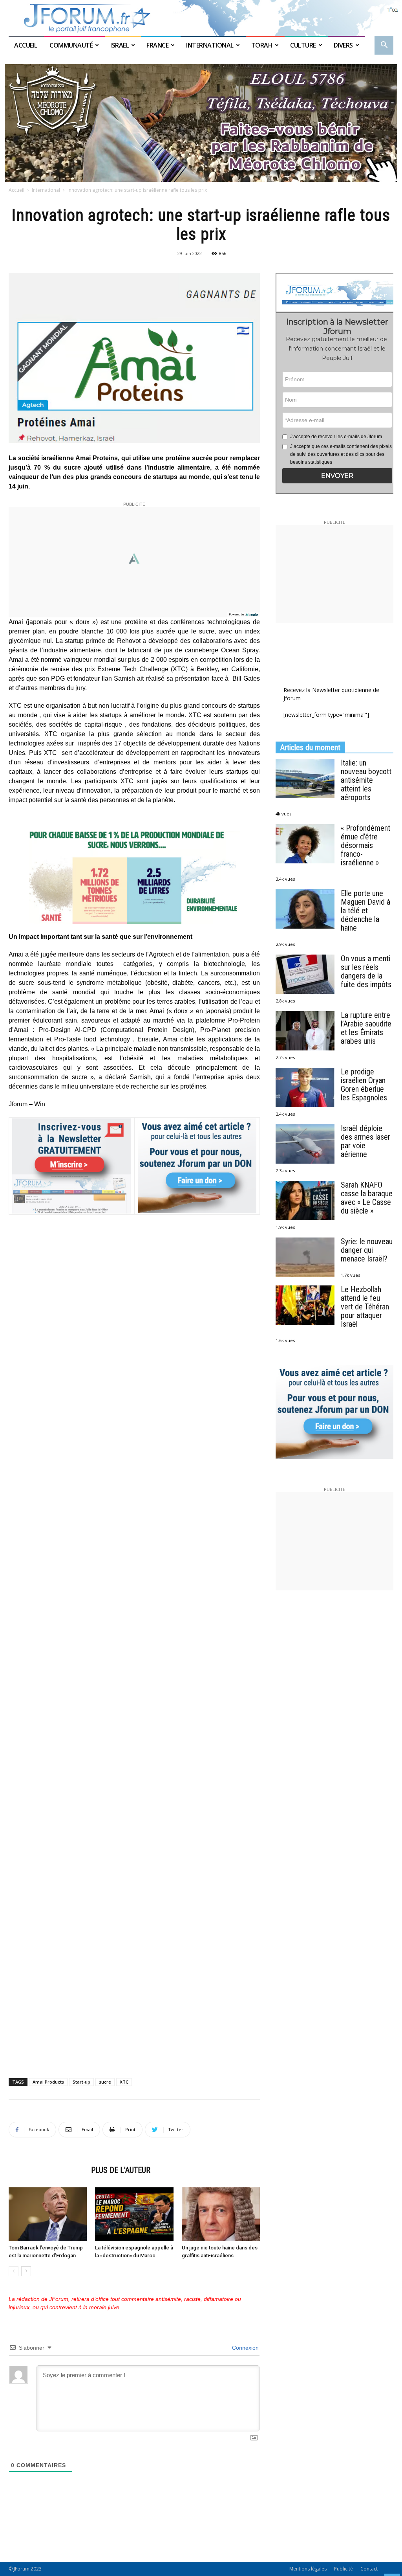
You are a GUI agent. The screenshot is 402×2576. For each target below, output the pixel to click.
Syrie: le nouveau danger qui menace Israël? (367, 1250)
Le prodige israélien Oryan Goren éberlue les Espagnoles (364, 1085)
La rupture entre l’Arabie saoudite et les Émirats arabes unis (366, 1028)
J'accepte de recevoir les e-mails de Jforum (336, 437)
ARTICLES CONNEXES (48, 2170)
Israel (120, 45)
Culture (303, 45)
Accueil (26, 45)
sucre (105, 2082)
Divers (343, 45)
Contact (369, 2569)
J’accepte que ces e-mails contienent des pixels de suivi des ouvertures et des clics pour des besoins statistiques (341, 454)
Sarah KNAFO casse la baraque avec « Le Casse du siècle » (367, 1198)
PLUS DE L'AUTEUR (121, 2170)
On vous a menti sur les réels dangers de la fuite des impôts (366, 971)
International (210, 45)
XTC (124, 2082)
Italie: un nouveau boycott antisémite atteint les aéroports (366, 780)
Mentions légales (308, 2569)
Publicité (344, 2569)
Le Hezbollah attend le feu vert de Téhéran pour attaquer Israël (365, 1307)
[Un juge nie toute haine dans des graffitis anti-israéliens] (221, 2214)
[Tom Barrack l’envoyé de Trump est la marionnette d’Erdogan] (48, 2214)
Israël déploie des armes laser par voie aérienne (365, 1141)
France (157, 45)
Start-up (81, 2082)
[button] (384, 46)
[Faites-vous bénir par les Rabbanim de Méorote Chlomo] (201, 123)
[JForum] (201, 18)
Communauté (71, 45)
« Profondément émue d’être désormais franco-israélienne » (365, 845)
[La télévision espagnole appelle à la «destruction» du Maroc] (134, 2214)
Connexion (245, 2348)
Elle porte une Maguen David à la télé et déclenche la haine (365, 911)
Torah (262, 45)
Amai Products (48, 2082)
